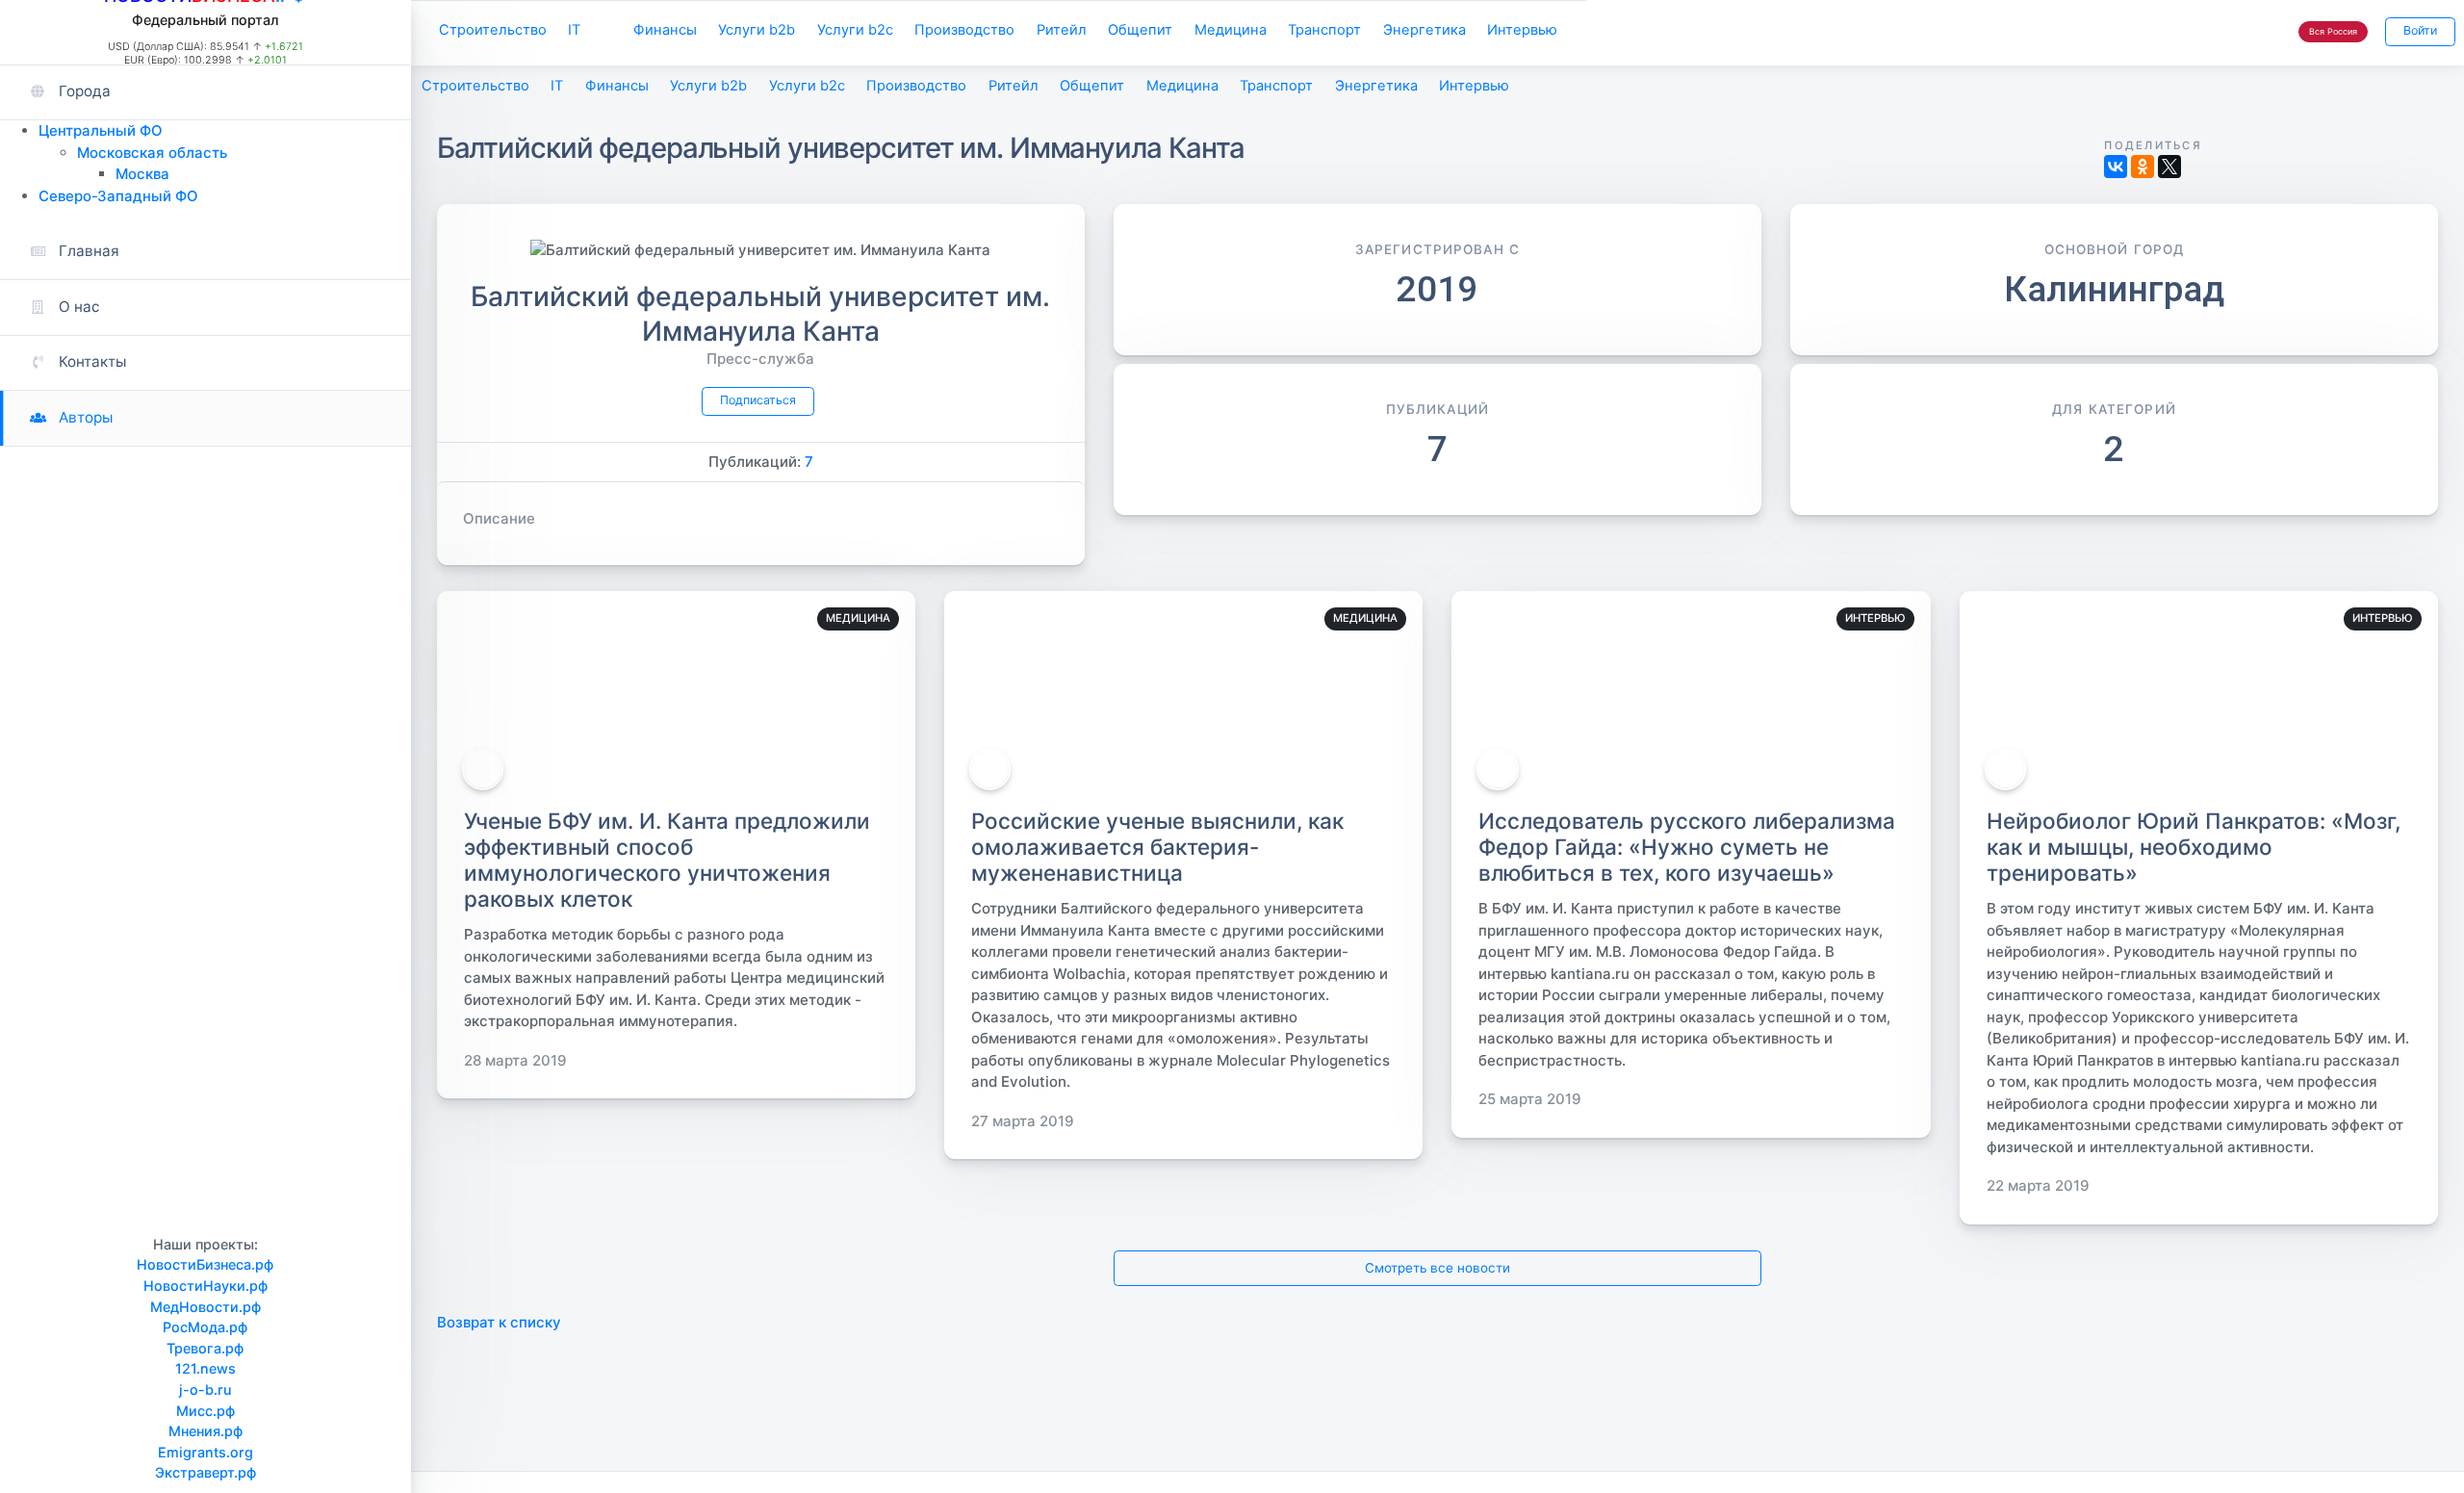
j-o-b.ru (205, 1390)
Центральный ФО (101, 130)
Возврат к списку (499, 1322)
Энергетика (1424, 30)
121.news (205, 1368)
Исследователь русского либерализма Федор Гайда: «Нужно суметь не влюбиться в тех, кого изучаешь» (1687, 847)
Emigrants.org (205, 1452)
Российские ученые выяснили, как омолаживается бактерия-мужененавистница (1157, 847)
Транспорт (1324, 30)
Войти (2420, 30)
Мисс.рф (205, 1411)
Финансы (665, 30)
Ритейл (1062, 30)
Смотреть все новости (1437, 1268)
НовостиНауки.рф (205, 1286)
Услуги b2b (757, 30)
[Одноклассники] (2143, 167)
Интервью (1522, 30)
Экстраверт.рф (205, 1472)
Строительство (493, 30)
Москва (142, 174)
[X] (2169, 167)
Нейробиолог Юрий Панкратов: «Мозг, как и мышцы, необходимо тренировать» (2194, 847)
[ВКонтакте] (2116, 167)
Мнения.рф (205, 1431)
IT (574, 30)
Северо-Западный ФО (118, 196)
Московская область (152, 153)
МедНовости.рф (205, 1307)
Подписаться (758, 400)
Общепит (1140, 30)
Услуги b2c (855, 30)
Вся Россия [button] (2333, 31)
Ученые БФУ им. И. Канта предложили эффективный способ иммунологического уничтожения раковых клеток (667, 860)
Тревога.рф (205, 1348)
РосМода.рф (205, 1327)
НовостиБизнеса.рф (205, 1264)
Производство (964, 30)
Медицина (1231, 30)
